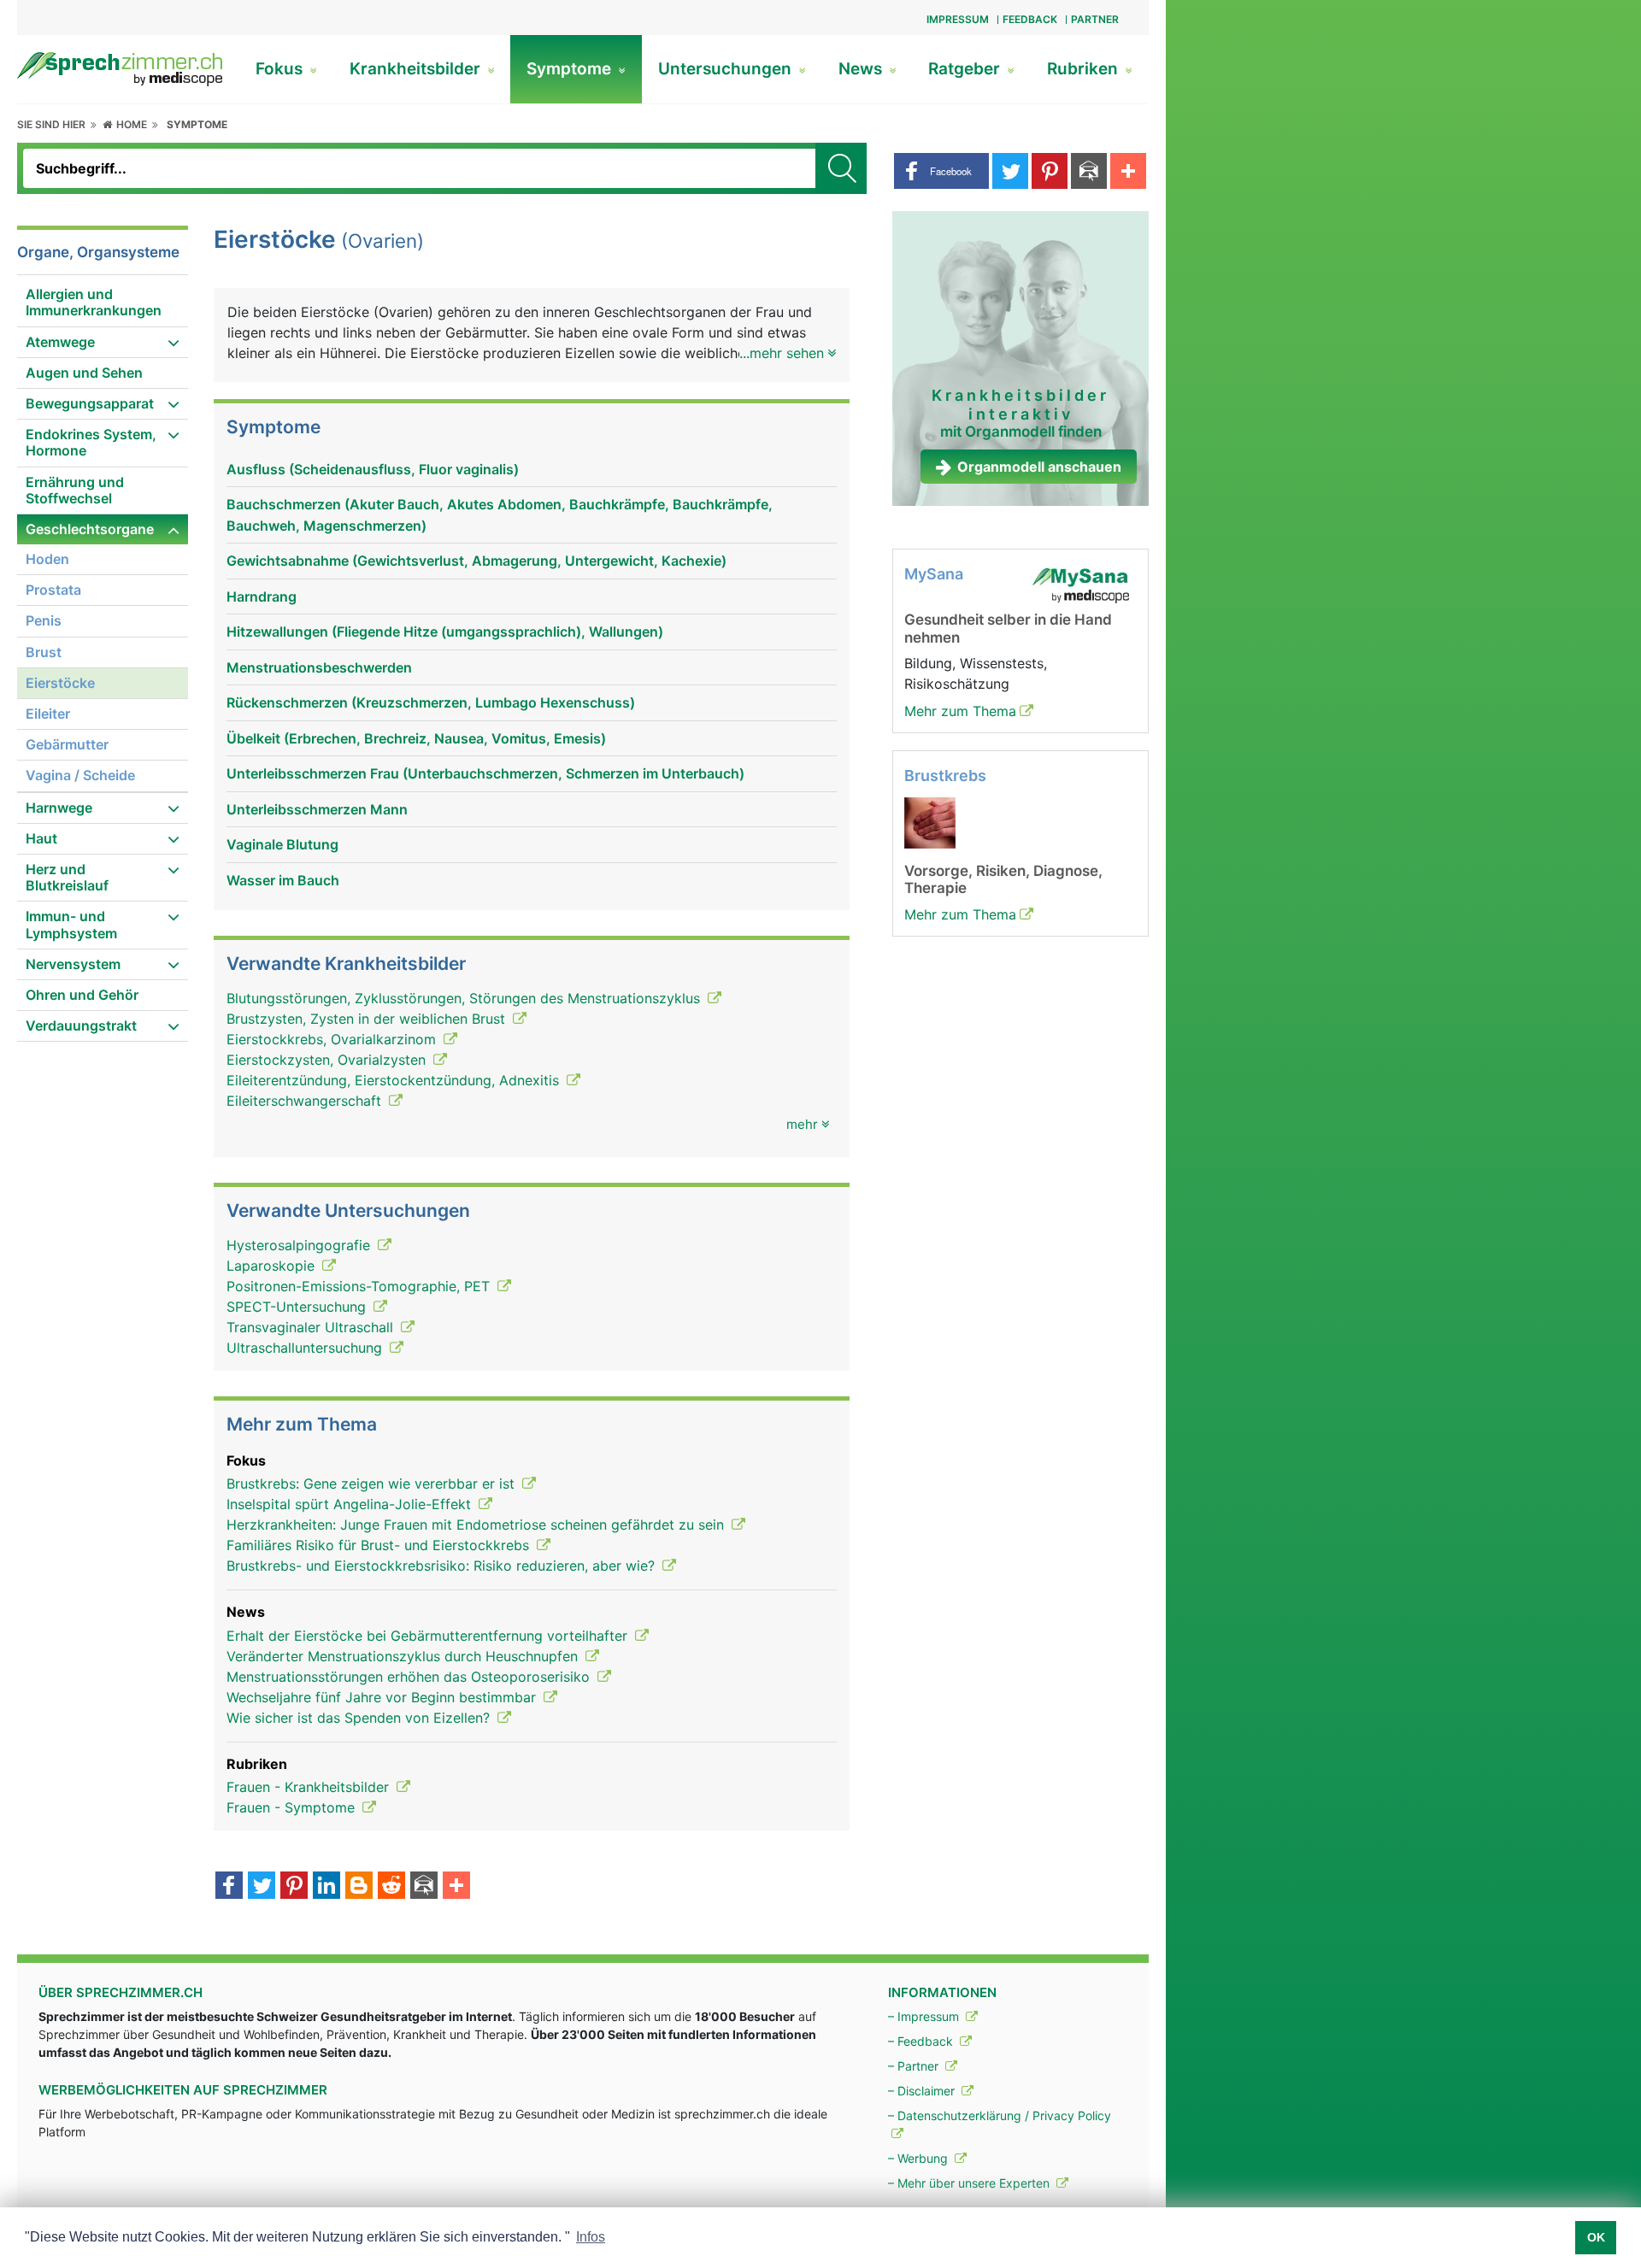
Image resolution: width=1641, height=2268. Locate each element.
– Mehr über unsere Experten (970, 2183)
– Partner (915, 2066)
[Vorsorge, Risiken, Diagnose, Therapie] (930, 821)
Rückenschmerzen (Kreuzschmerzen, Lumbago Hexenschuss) (431, 702)
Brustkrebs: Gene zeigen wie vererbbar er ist (373, 1484)
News (862, 69)
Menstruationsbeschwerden (319, 667)
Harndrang (262, 596)
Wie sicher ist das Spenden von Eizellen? (360, 1718)
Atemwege (60, 342)
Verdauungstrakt (81, 1025)
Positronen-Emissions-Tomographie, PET (360, 1286)
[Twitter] (262, 1887)
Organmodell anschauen (1039, 467)
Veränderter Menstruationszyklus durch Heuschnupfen (404, 1656)
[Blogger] (359, 1887)
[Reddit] (391, 1887)
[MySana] (1080, 585)
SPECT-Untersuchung (298, 1307)
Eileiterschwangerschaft (306, 1101)
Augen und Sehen (84, 373)
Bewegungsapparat (90, 403)
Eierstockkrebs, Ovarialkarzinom (333, 1039)
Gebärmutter (67, 744)
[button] (941, 171)
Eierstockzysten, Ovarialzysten (328, 1060)
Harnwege (59, 808)
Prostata (53, 590)
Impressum (958, 19)
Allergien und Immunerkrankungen (94, 302)
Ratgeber (966, 69)
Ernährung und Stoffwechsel (75, 490)
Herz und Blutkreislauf (67, 877)
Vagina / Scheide (80, 775)
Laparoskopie (273, 1266)
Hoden (47, 559)
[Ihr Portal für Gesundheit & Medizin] (120, 68)
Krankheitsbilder (417, 69)
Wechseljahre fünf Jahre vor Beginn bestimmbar (383, 1697)
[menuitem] (103, 303)
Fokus (281, 69)
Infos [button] (591, 2237)
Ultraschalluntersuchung (306, 1348)
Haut (41, 838)
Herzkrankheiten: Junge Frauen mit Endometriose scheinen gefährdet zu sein (477, 1525)
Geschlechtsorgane (90, 529)
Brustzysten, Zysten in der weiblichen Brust (368, 1019)
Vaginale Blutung (282, 844)
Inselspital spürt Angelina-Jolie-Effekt (351, 1504)
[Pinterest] (294, 1887)
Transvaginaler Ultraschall (312, 1327)
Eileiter (48, 714)
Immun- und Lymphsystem (71, 924)
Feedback (1030, 19)
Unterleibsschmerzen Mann (317, 809)
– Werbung (920, 2158)
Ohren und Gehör (82, 995)
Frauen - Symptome (293, 1807)
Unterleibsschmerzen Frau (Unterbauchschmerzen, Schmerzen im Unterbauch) (485, 773)
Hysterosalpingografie (300, 1245)
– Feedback (922, 2041)
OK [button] (1596, 2237)
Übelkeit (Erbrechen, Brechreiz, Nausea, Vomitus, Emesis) (416, 738)
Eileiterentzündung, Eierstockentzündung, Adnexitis (395, 1080)
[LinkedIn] (326, 1887)
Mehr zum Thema (960, 711)
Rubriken (1085, 69)
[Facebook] (229, 1887)
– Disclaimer (923, 2091)
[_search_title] (841, 168)
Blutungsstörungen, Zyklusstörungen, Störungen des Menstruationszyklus (465, 998)
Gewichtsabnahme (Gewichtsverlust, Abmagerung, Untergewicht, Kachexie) (476, 561)
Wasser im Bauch (283, 880)
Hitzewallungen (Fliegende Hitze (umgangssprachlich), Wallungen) (445, 632)
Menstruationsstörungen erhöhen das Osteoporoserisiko (410, 1677)
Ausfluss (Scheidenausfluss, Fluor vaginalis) (373, 469)
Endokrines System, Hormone (91, 442)
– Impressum (925, 2016)
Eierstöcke (60, 683)
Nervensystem (73, 964)
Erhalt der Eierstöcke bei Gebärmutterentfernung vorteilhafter (429, 1636)
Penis (44, 620)
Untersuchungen (727, 69)
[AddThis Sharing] (456, 1887)
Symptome (571, 69)
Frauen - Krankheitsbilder (310, 1787)
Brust (44, 652)
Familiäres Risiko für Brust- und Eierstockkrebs (380, 1545)
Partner (1095, 19)
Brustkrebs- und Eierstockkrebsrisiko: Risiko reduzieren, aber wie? (443, 1566)
